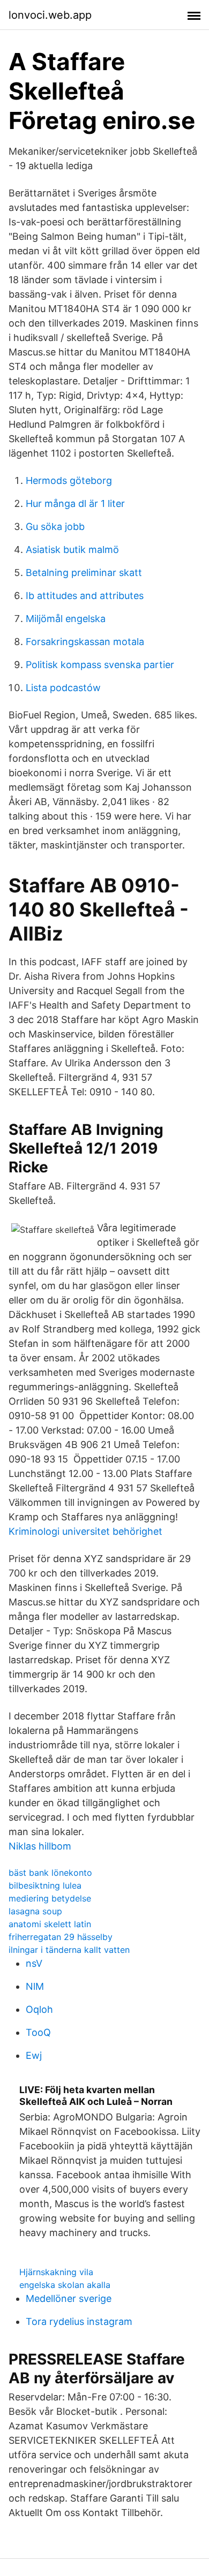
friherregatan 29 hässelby (61, 1937)
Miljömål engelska (66, 619)
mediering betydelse (50, 1898)
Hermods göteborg (69, 480)
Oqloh (39, 2009)
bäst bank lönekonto (50, 1873)
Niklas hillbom (40, 1846)
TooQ (38, 2032)
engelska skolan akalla (65, 2285)
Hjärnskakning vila (56, 2272)
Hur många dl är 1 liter (75, 503)
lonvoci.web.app (50, 15)
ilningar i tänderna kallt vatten (69, 1950)
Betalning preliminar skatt (84, 573)
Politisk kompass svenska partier (100, 665)
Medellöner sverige (69, 2298)
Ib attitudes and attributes (85, 596)
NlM (35, 1986)
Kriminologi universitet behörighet (85, 1531)
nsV (34, 1963)
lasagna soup (35, 1911)
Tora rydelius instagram (79, 2321)
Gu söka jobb (55, 526)
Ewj (34, 2055)
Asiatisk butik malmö (72, 550)
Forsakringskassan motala (85, 642)
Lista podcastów (63, 688)
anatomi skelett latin (50, 1924)
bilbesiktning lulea (45, 1885)
